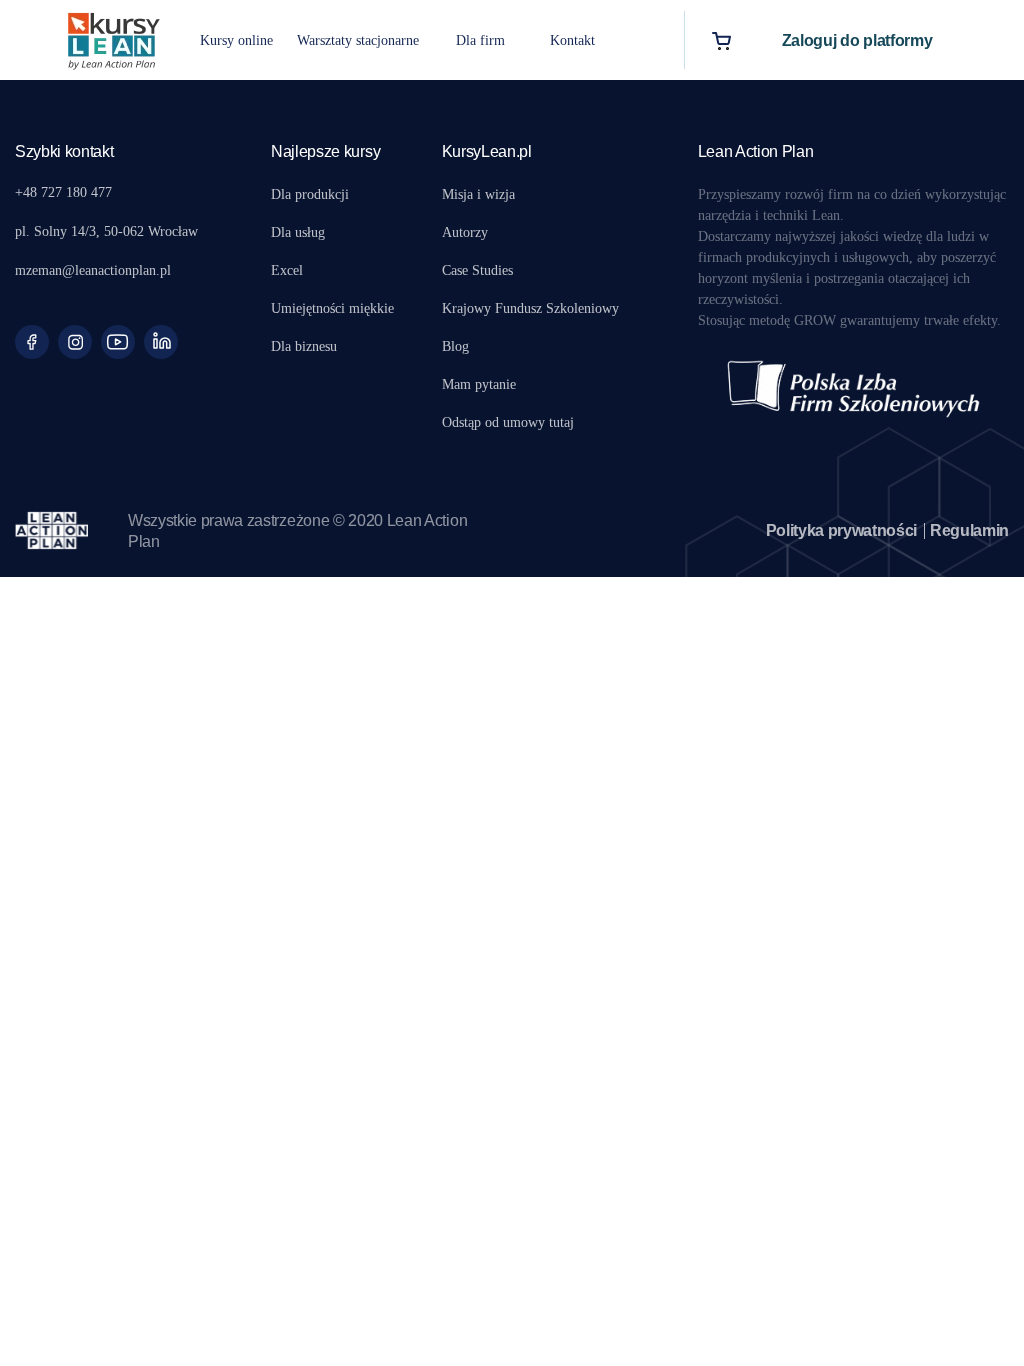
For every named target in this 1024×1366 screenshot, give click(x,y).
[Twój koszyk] (721, 40)
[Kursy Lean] (114, 38)
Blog (455, 346)
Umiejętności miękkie (332, 308)
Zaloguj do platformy (857, 40)
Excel (287, 270)
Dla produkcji (310, 194)
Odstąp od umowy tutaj (508, 422)
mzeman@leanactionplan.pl (93, 270)
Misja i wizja (478, 194)
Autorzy (465, 232)
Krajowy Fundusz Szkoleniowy (530, 308)
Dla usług (298, 232)
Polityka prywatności (842, 530)
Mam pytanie (479, 384)
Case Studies (477, 270)
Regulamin (969, 530)
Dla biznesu (304, 346)
